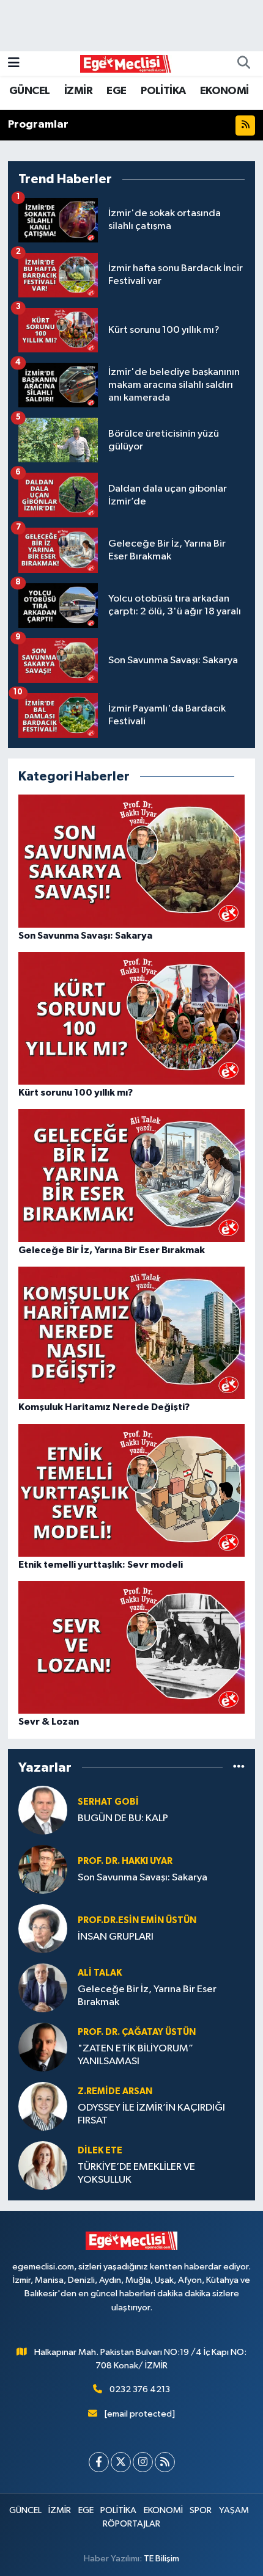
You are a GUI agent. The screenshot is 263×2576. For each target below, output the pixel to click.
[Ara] (243, 64)
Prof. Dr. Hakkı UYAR (125, 1861)
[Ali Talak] (43, 1988)
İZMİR (78, 91)
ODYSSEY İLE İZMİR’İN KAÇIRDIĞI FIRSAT (151, 2114)
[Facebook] (99, 2462)
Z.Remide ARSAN (115, 2091)
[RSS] (165, 2462)
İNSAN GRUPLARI (116, 1937)
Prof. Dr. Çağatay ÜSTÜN (137, 2032)
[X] (121, 2462)
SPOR (201, 2510)
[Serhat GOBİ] (43, 1810)
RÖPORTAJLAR (131, 2524)
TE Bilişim (161, 2559)
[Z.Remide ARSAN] (43, 2106)
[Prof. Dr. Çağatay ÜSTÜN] (43, 2047)
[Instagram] (143, 2462)
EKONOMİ (224, 91)
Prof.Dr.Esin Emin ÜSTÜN (137, 1920)
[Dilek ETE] (43, 2165)
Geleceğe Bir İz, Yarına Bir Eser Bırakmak (147, 1996)
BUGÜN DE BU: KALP (123, 1818)
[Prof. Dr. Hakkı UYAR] (43, 1869)
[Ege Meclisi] (126, 63)
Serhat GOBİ (108, 1802)
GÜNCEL (29, 91)
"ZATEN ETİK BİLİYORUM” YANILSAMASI (135, 2055)
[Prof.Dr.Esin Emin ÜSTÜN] (43, 1928)
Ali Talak (100, 1973)
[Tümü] (239, 1767)
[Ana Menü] (14, 63)
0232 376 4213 (140, 2389)
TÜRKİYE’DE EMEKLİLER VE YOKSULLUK (136, 2174)
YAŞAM (234, 2510)
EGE (116, 91)
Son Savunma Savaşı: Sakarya (143, 1878)
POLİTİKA (163, 91)
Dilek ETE (100, 2151)
